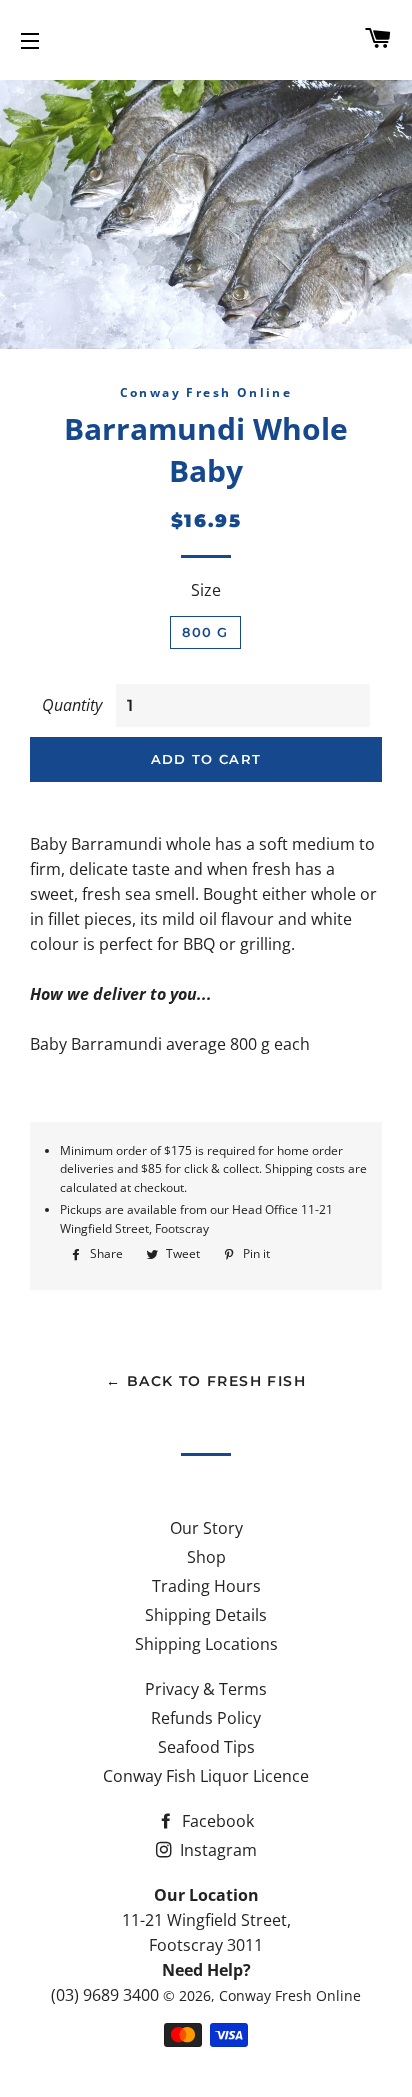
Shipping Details (206, 1615)
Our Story (206, 1528)
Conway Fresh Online (290, 1995)
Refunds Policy (206, 1718)
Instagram (216, 1850)
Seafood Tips (206, 1747)
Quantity (72, 705)
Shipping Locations (206, 1644)
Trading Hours (206, 1586)
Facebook (216, 1821)
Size (206, 590)
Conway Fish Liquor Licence (206, 1776)
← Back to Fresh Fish (206, 1381)
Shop (206, 1557)
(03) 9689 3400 (105, 1995)
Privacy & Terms (206, 1689)
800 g (205, 632)
